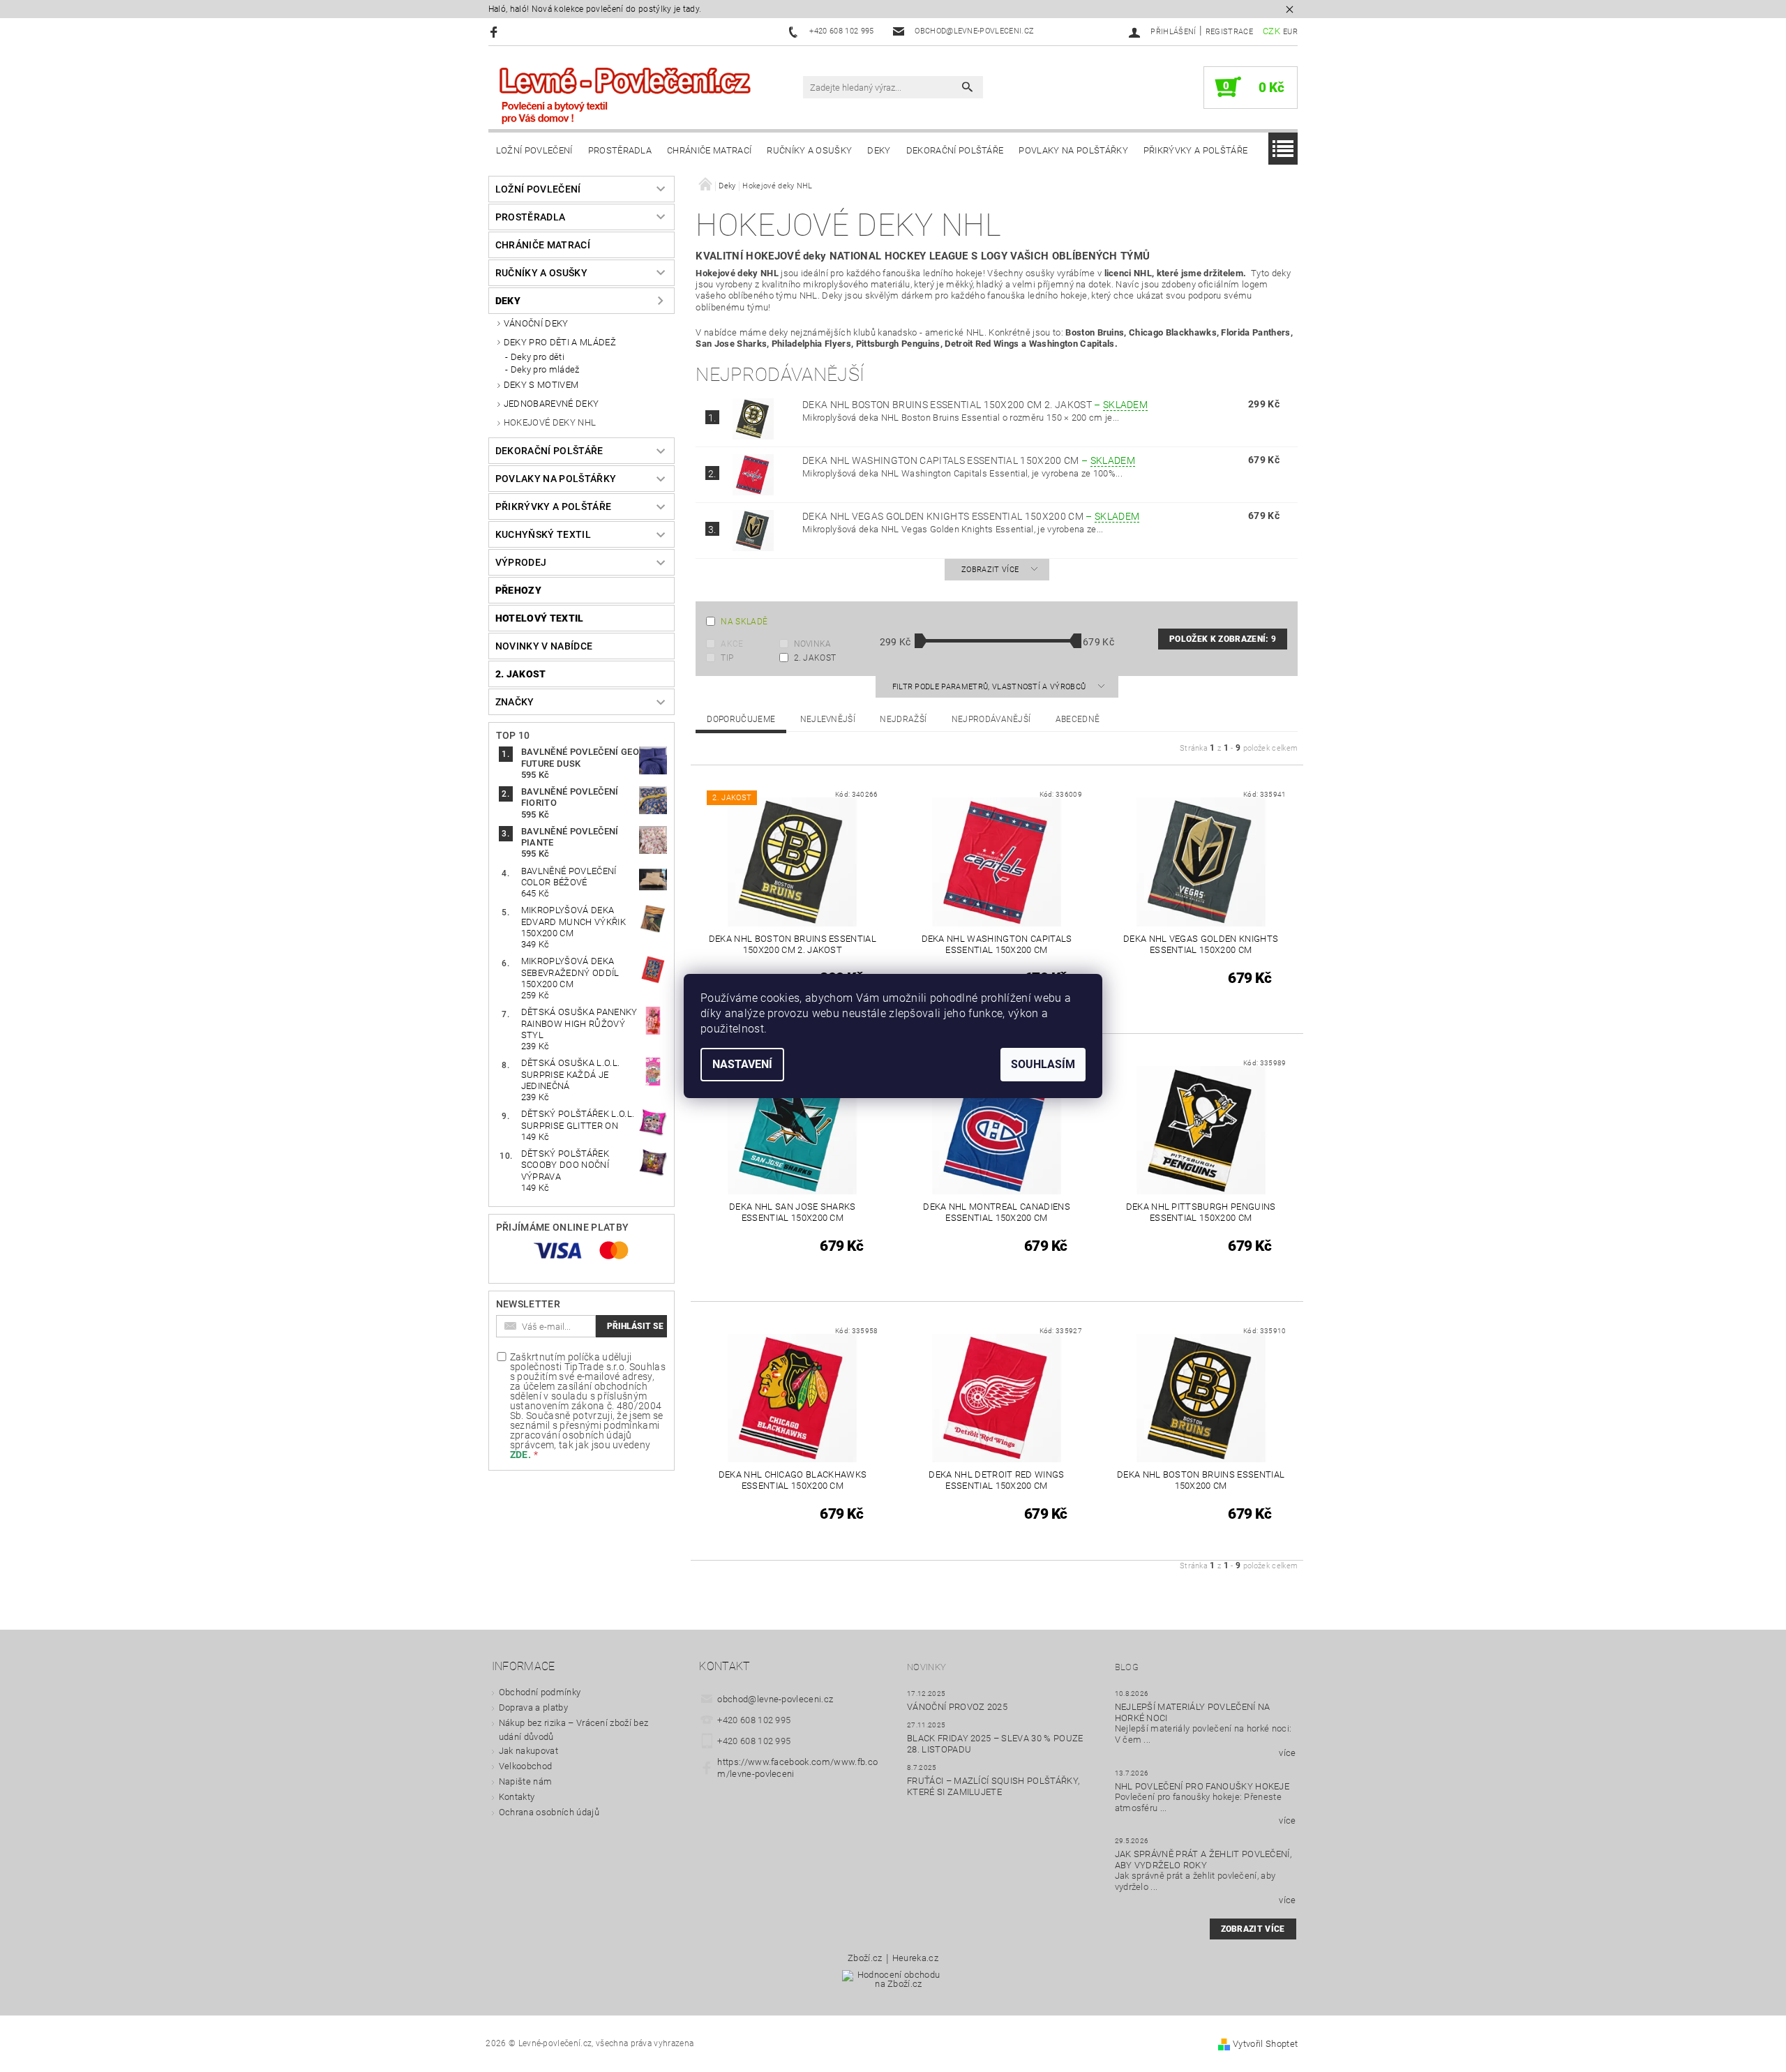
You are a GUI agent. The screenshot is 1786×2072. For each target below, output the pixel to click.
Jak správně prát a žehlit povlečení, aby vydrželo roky (1203, 1860)
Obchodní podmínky (540, 1692)
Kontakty (517, 1797)
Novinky (926, 1667)
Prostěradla (620, 150)
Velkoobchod (526, 1766)
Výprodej (521, 562)
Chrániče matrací (709, 150)
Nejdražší (903, 719)
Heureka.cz (915, 1958)
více (1287, 1753)
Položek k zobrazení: (1223, 639)
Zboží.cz (865, 1958)
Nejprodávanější (991, 719)
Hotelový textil (540, 618)
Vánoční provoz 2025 (957, 1707)
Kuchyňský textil (543, 534)
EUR (1290, 32)
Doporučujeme (741, 719)
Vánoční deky (536, 323)
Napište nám (526, 1781)
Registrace (1229, 32)
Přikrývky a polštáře (1195, 150)
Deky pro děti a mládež (560, 342)
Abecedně (1078, 719)
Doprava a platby (533, 1707)
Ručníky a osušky (809, 150)
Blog (1127, 1667)
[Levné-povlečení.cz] (624, 95)
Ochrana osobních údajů (549, 1812)
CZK (1271, 31)
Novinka (813, 644)
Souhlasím (1043, 1064)
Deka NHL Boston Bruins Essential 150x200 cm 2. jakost (975, 405)
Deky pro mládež (545, 369)
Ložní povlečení (534, 150)
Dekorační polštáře (955, 150)
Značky (515, 702)
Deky (879, 150)
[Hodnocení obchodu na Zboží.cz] (893, 1984)
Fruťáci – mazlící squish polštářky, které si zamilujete (993, 1786)
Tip (727, 658)
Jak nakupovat (528, 1751)
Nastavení (742, 1064)
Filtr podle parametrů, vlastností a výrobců (990, 687)
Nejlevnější (828, 719)
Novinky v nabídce (544, 646)
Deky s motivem (541, 385)
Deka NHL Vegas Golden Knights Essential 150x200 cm (971, 516)
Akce (732, 644)
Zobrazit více (990, 570)
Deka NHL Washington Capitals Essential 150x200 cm (969, 460)
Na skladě (744, 622)
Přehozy (518, 590)
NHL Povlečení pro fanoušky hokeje (1202, 1786)
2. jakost (521, 674)
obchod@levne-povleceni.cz (775, 1699)
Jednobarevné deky (551, 404)
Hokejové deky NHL (550, 422)
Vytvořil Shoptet (1265, 2044)
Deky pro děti (538, 357)
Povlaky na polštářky (1073, 150)
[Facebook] (496, 32)
